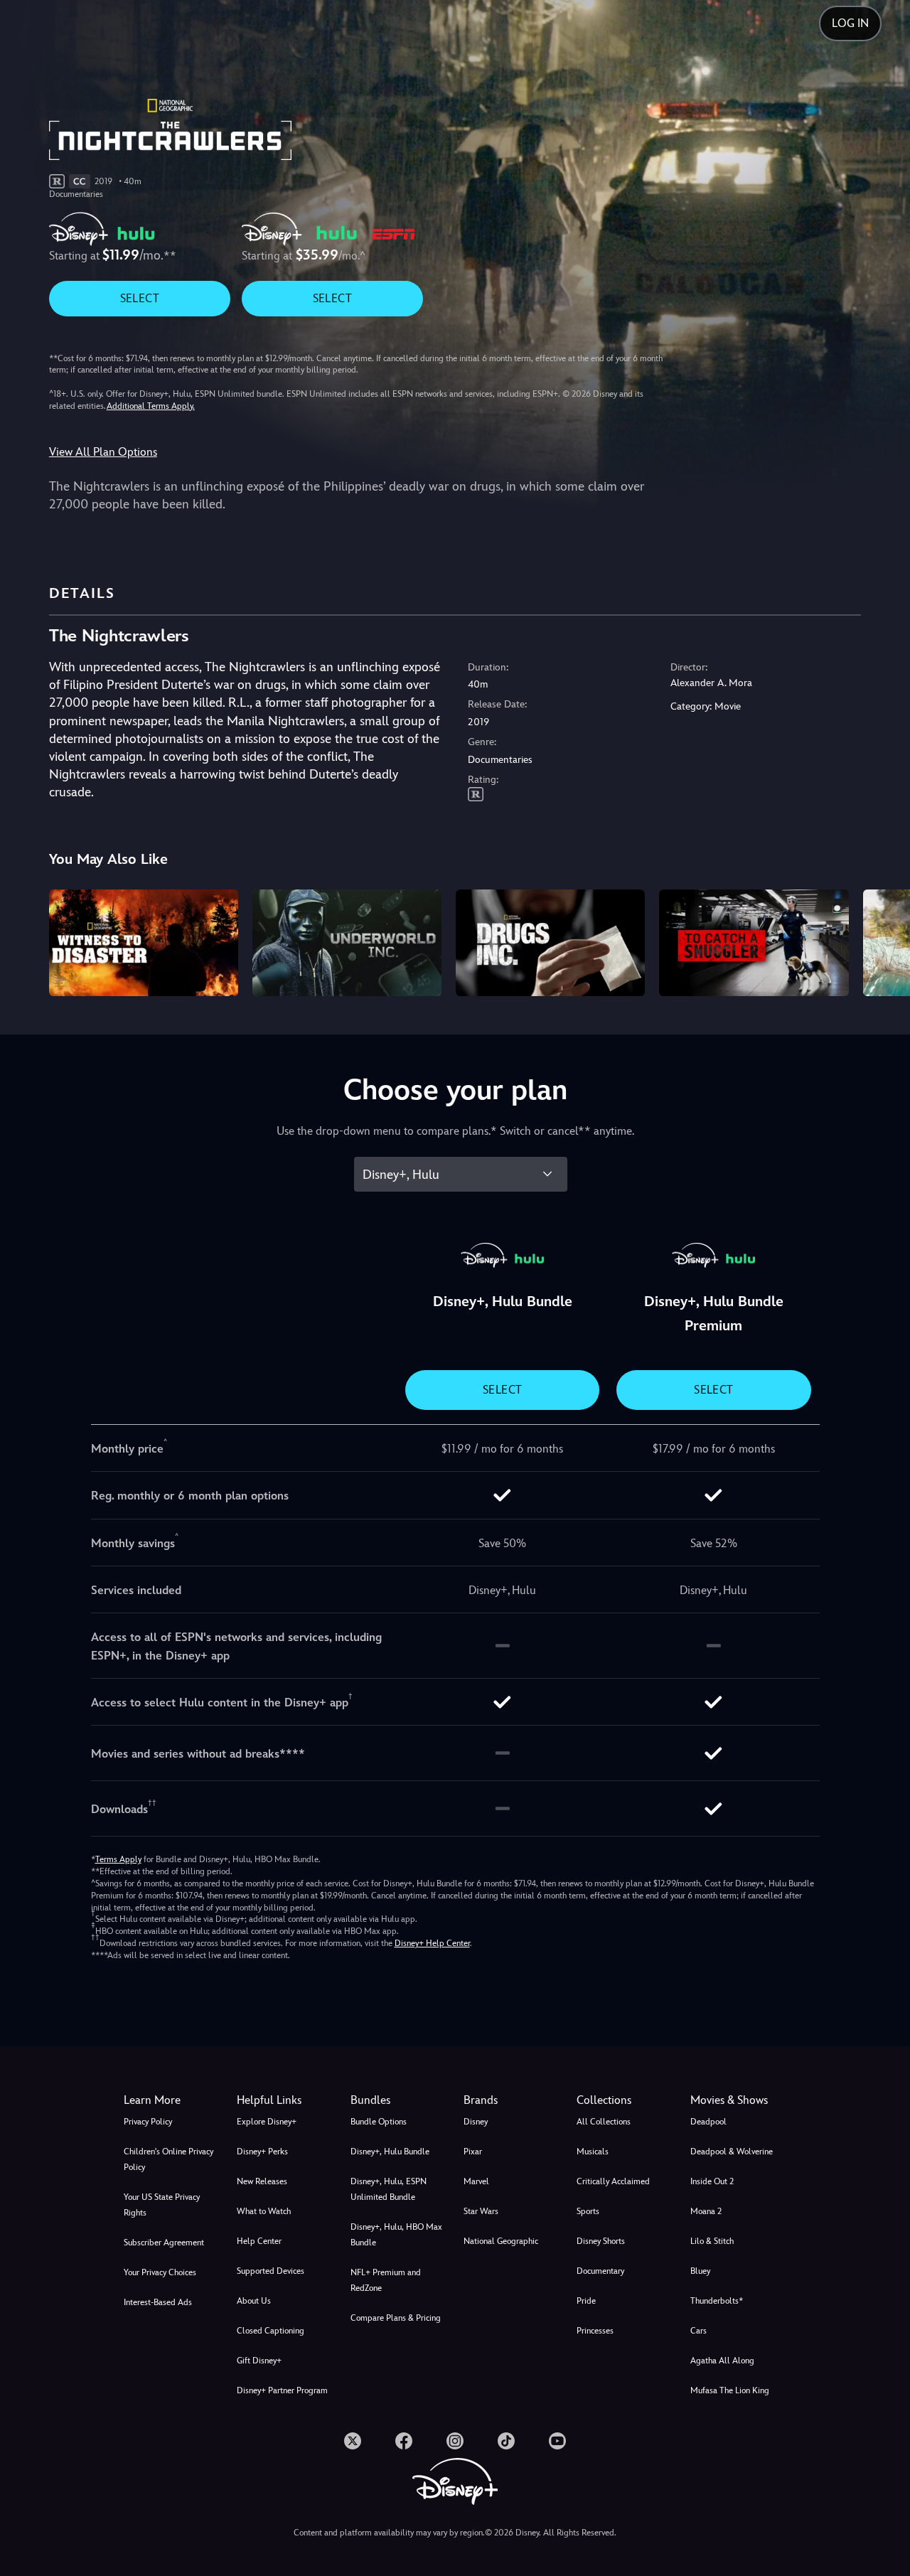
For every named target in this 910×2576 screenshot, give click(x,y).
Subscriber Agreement (164, 2243)
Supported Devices (271, 2271)
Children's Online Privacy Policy (168, 2159)
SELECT (140, 298)
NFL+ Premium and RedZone (386, 2280)
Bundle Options (379, 2122)
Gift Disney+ (259, 2361)
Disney (476, 2122)
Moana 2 (706, 2211)
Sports (588, 2211)
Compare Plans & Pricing (396, 2318)
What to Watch (264, 2211)
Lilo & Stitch (712, 2241)
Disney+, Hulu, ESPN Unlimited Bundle (389, 2189)
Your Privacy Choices (160, 2272)
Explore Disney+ (267, 2122)
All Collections (604, 2122)
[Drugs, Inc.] (550, 943)
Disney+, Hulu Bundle (390, 2152)
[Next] (883, 941)
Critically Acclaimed (613, 2181)
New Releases (262, 2181)
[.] (353, 2441)
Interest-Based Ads (158, 2302)
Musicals (593, 2152)
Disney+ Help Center (432, 1943)
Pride (586, 2301)
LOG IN (850, 23)
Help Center (259, 2241)
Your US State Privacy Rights (162, 2205)
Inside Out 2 (712, 2181)
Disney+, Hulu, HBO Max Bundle (396, 2235)
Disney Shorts (601, 2241)
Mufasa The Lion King (730, 2390)
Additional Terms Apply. (151, 406)
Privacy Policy (148, 2122)
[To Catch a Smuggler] (754, 943)
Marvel (476, 2181)
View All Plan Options (103, 452)
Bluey (700, 2271)
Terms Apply (118, 1859)
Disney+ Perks (262, 2152)
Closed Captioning (271, 2331)
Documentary (600, 2271)
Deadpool (708, 2122)
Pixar (473, 2152)
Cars (698, 2331)
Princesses (595, 2331)
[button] (285, 2100)
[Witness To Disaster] (144, 943)
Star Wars (481, 2211)
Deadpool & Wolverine (732, 2152)
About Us (254, 2301)
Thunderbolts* (717, 2301)
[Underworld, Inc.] (347, 943)
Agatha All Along (722, 2361)
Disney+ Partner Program (282, 2390)
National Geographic (501, 2241)
